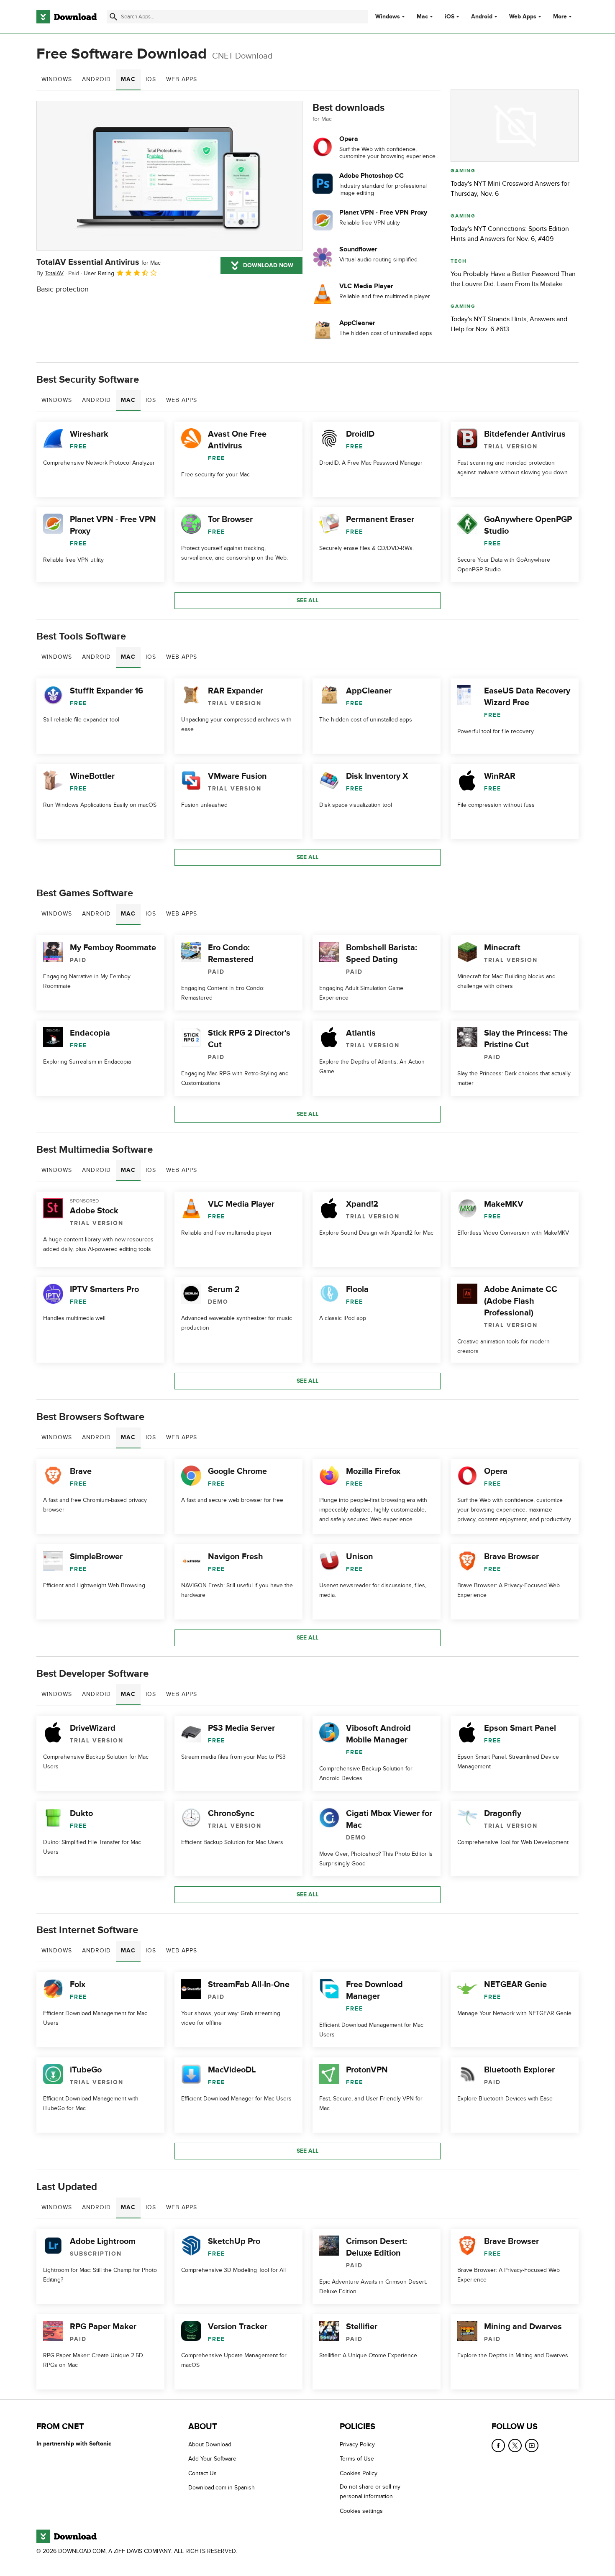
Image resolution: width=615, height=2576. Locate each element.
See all (307, 600)
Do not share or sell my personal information (370, 2492)
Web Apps (523, 17)
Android (482, 17)
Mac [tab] (128, 79)
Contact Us (202, 2473)
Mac (422, 17)
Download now (268, 265)
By (50, 273)
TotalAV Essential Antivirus (99, 262)
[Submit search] (113, 17)
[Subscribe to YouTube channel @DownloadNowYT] (532, 2446)
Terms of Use (357, 2459)
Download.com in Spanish (222, 2488)
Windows (388, 17)
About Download (210, 2444)
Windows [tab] (57, 79)
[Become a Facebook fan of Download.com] (498, 2446)
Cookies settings (361, 2511)
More (560, 17)
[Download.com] (67, 17)
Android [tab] (96, 79)
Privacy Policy (357, 2444)
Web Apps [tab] (182, 79)
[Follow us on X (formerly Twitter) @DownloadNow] (515, 2446)
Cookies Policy (359, 2473)
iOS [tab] (151, 79)
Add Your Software (212, 2459)
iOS (450, 17)
